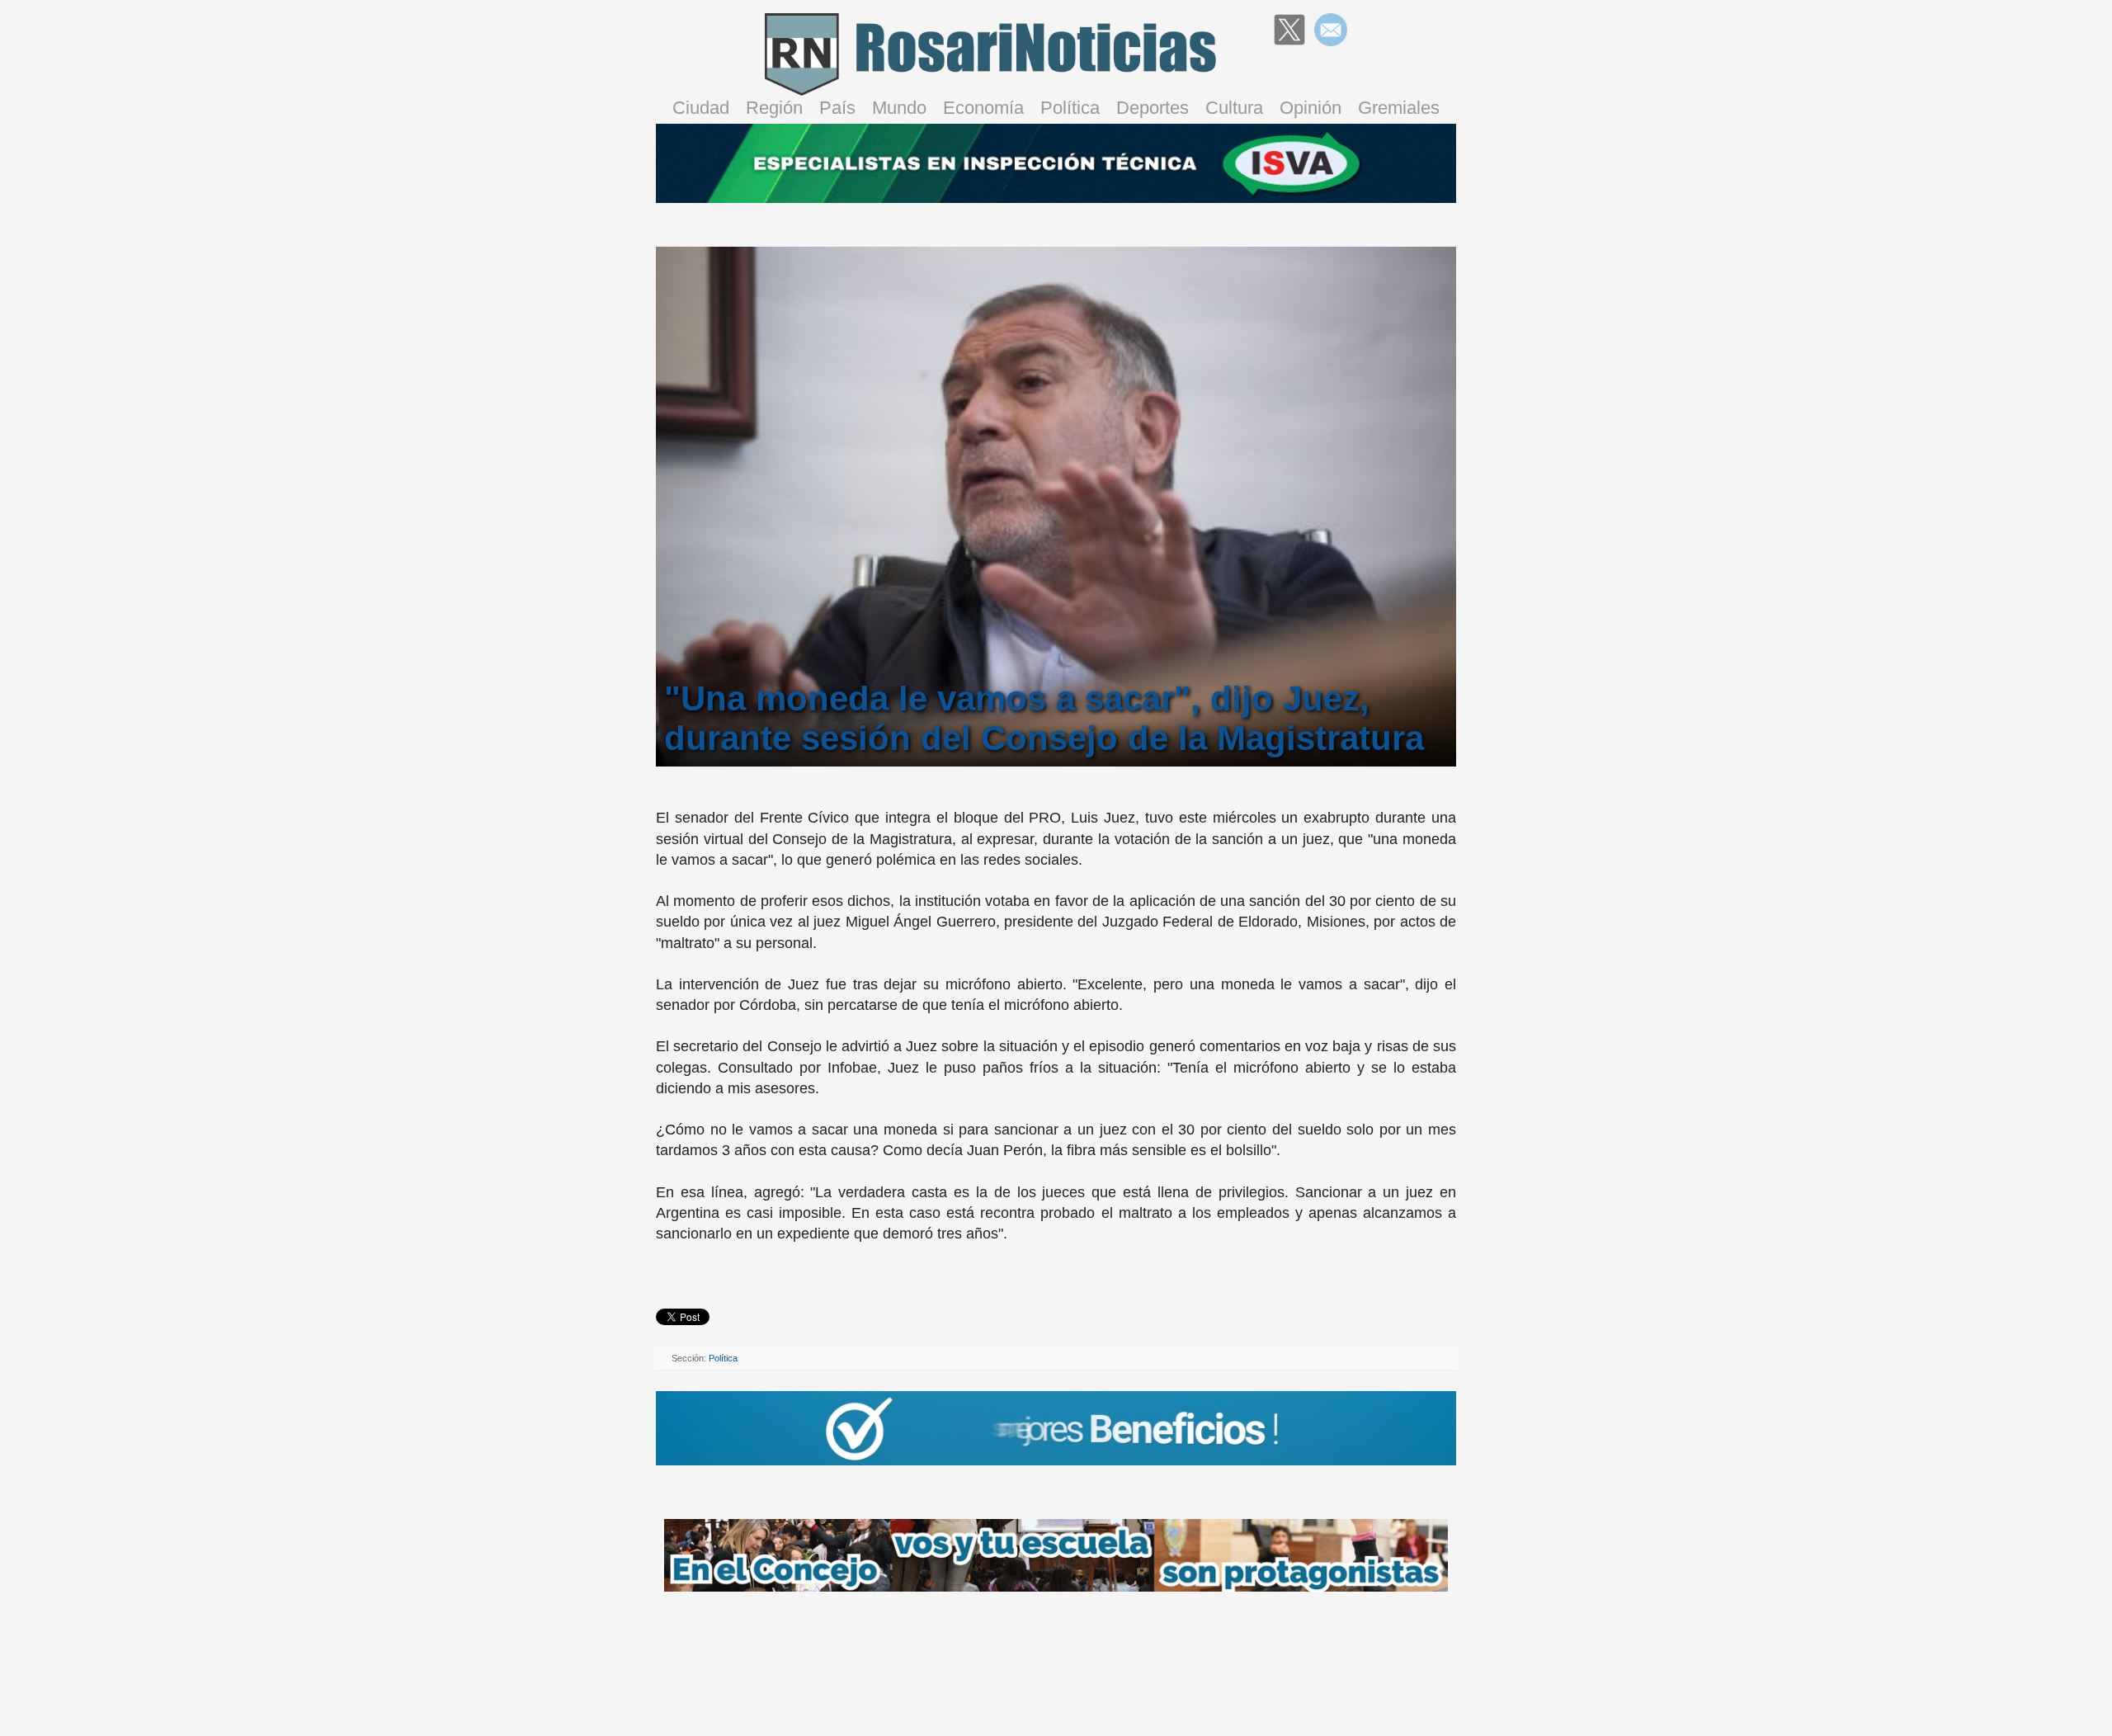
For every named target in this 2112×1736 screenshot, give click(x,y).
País (837, 108)
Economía (983, 108)
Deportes (1153, 108)
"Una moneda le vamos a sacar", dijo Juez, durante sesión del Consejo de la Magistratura (1044, 718)
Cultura (1234, 108)
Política (1070, 108)
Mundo (899, 108)
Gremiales (1399, 108)
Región (774, 108)
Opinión (1311, 108)
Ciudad (701, 108)
